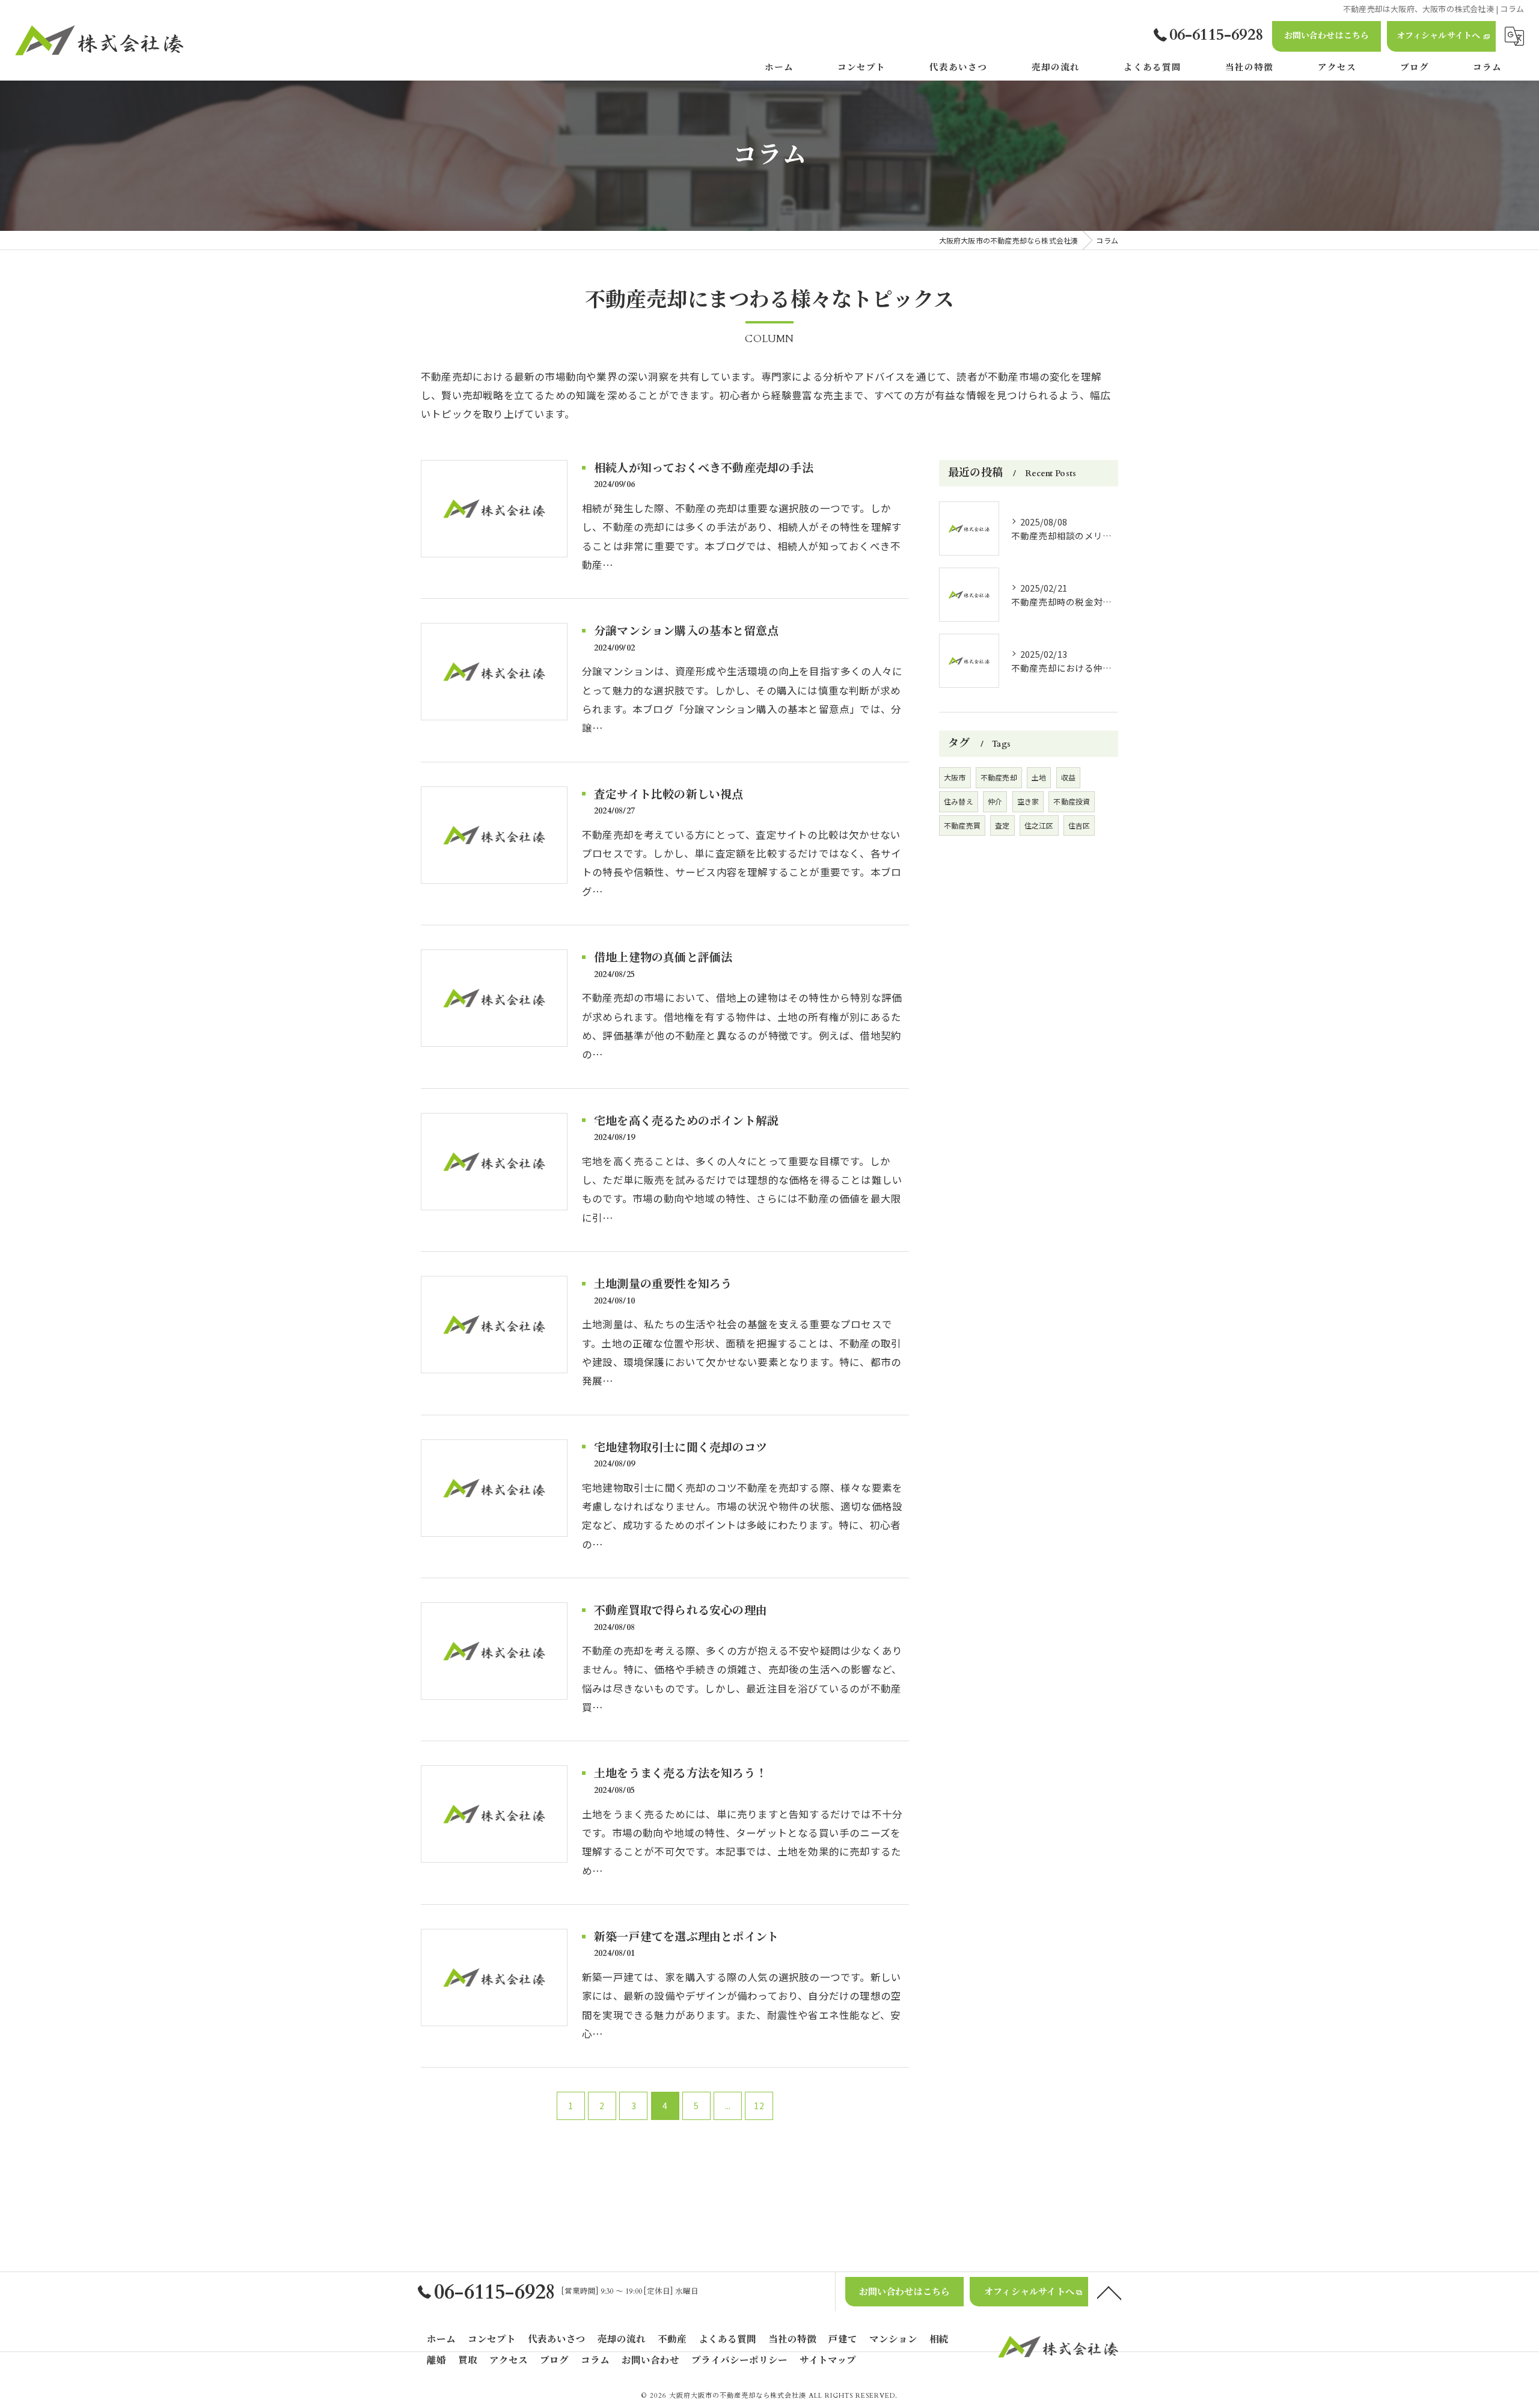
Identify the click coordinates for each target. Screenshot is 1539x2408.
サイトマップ (828, 2361)
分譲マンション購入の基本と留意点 (686, 631)
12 (759, 2106)
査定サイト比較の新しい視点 (669, 795)
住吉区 (1079, 825)
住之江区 (1039, 825)
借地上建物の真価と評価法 (663, 958)
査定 (1002, 825)
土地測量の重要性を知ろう (663, 1284)
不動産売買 (962, 825)
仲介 (995, 801)
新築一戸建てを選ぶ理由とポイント (686, 1937)
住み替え (959, 801)
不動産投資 (1072, 801)
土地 (1039, 777)
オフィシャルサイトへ (1439, 36)
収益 (1068, 777)
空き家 (1028, 801)
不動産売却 (999, 777)
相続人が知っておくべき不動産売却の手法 (704, 468)
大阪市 (955, 777)
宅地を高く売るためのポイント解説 (686, 1121)
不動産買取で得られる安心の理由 (681, 1611)
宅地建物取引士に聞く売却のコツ (681, 1448)
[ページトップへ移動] (1109, 2292)
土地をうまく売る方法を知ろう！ (681, 1774)
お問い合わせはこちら (1327, 36)
